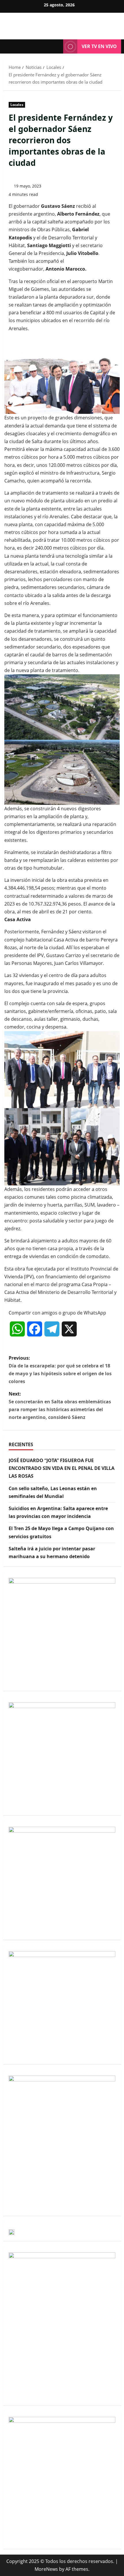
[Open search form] (56, 47)
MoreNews (46, 2569)
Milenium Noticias (62, 23)
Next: (60, 1406)
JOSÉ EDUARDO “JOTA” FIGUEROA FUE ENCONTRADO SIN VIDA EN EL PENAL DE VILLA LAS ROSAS (62, 1468)
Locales (17, 105)
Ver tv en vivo (99, 46)
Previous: (60, 1370)
